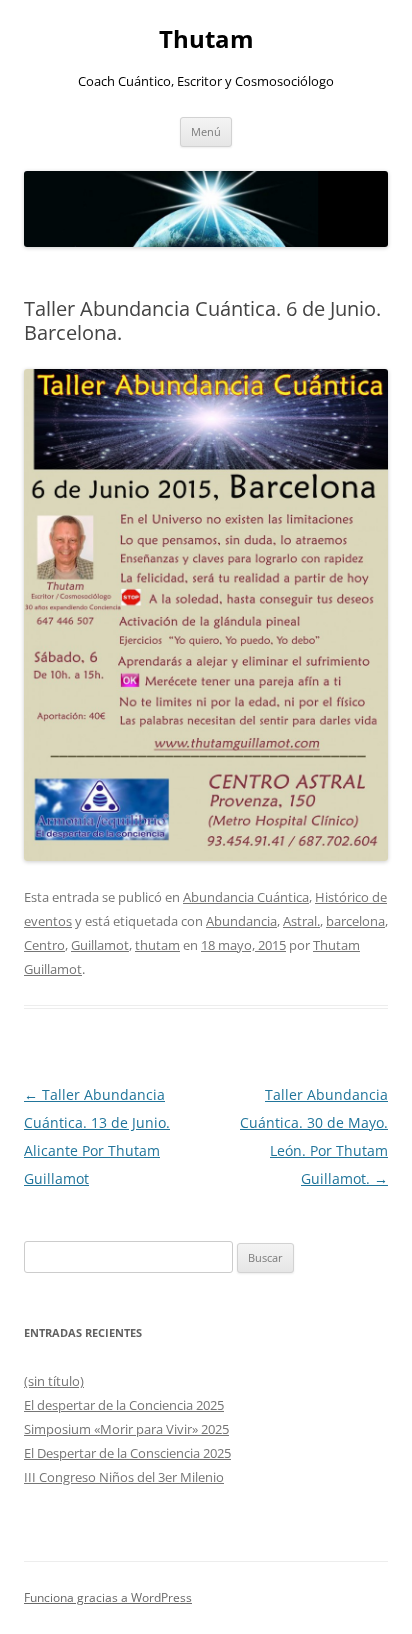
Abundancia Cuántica (246, 897)
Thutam (206, 39)
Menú (206, 131)
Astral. (301, 921)
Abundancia (241, 921)
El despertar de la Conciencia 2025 (124, 1405)
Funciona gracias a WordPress (108, 1597)
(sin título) (54, 1381)
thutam (157, 945)
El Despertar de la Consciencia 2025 (127, 1453)
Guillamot (100, 945)
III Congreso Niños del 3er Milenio (124, 1477)
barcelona (355, 921)
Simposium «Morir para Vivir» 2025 (126, 1429)
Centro (44, 945)
